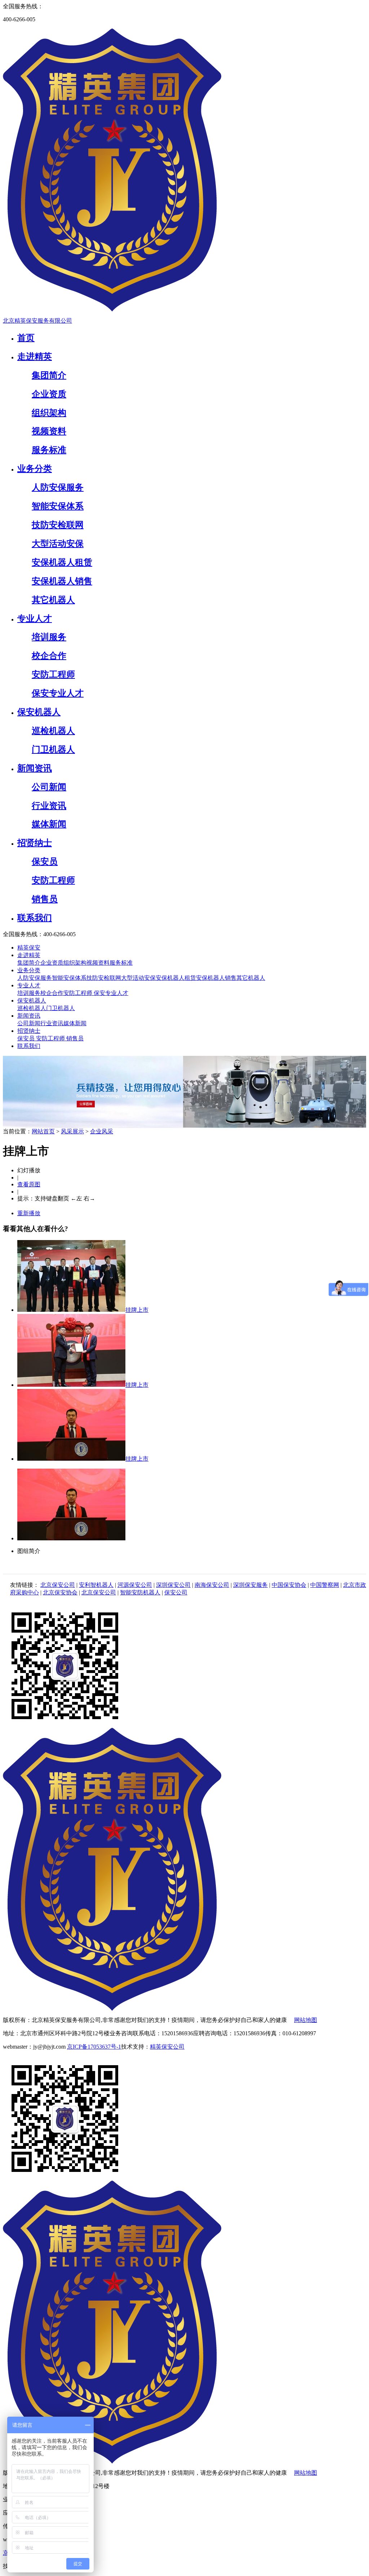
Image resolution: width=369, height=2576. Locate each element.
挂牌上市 (137, 1310)
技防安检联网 (104, 978)
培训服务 (29, 993)
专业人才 (29, 985)
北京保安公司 (58, 1585)
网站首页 (43, 1131)
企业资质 (52, 963)
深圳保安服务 (250, 1585)
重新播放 (29, 1213)
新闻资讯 (29, 1016)
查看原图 (29, 1184)
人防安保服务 (35, 978)
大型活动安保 (138, 978)
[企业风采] (184, 1126)
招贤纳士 (29, 1031)
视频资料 (98, 963)
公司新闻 (29, 1023)
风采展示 (72, 1131)
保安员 (27, 1038)
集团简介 (29, 963)
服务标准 (121, 963)
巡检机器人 (32, 1008)
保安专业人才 (111, 993)
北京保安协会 (60, 1592)
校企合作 (52, 993)
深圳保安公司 (173, 1585)
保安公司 (176, 1592)
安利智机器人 (96, 1585)
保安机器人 (32, 1001)
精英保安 (29, 948)
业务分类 (29, 970)
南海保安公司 (212, 1585)
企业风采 (102, 1131)
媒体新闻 (75, 1023)
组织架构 (75, 963)
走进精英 (29, 955)
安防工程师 (79, 993)
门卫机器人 (61, 1008)
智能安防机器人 (140, 1592)
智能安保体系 (69, 978)
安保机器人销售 (216, 978)
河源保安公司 (135, 1585)
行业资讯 (52, 1023)
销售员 (75, 1038)
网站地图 (306, 2020)
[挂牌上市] (71, 1310)
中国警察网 (325, 1585)
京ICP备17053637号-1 (94, 2047)
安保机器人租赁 (176, 978)
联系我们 (29, 1046)
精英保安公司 (167, 2047)
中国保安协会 (289, 1585)
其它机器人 (251, 978)
